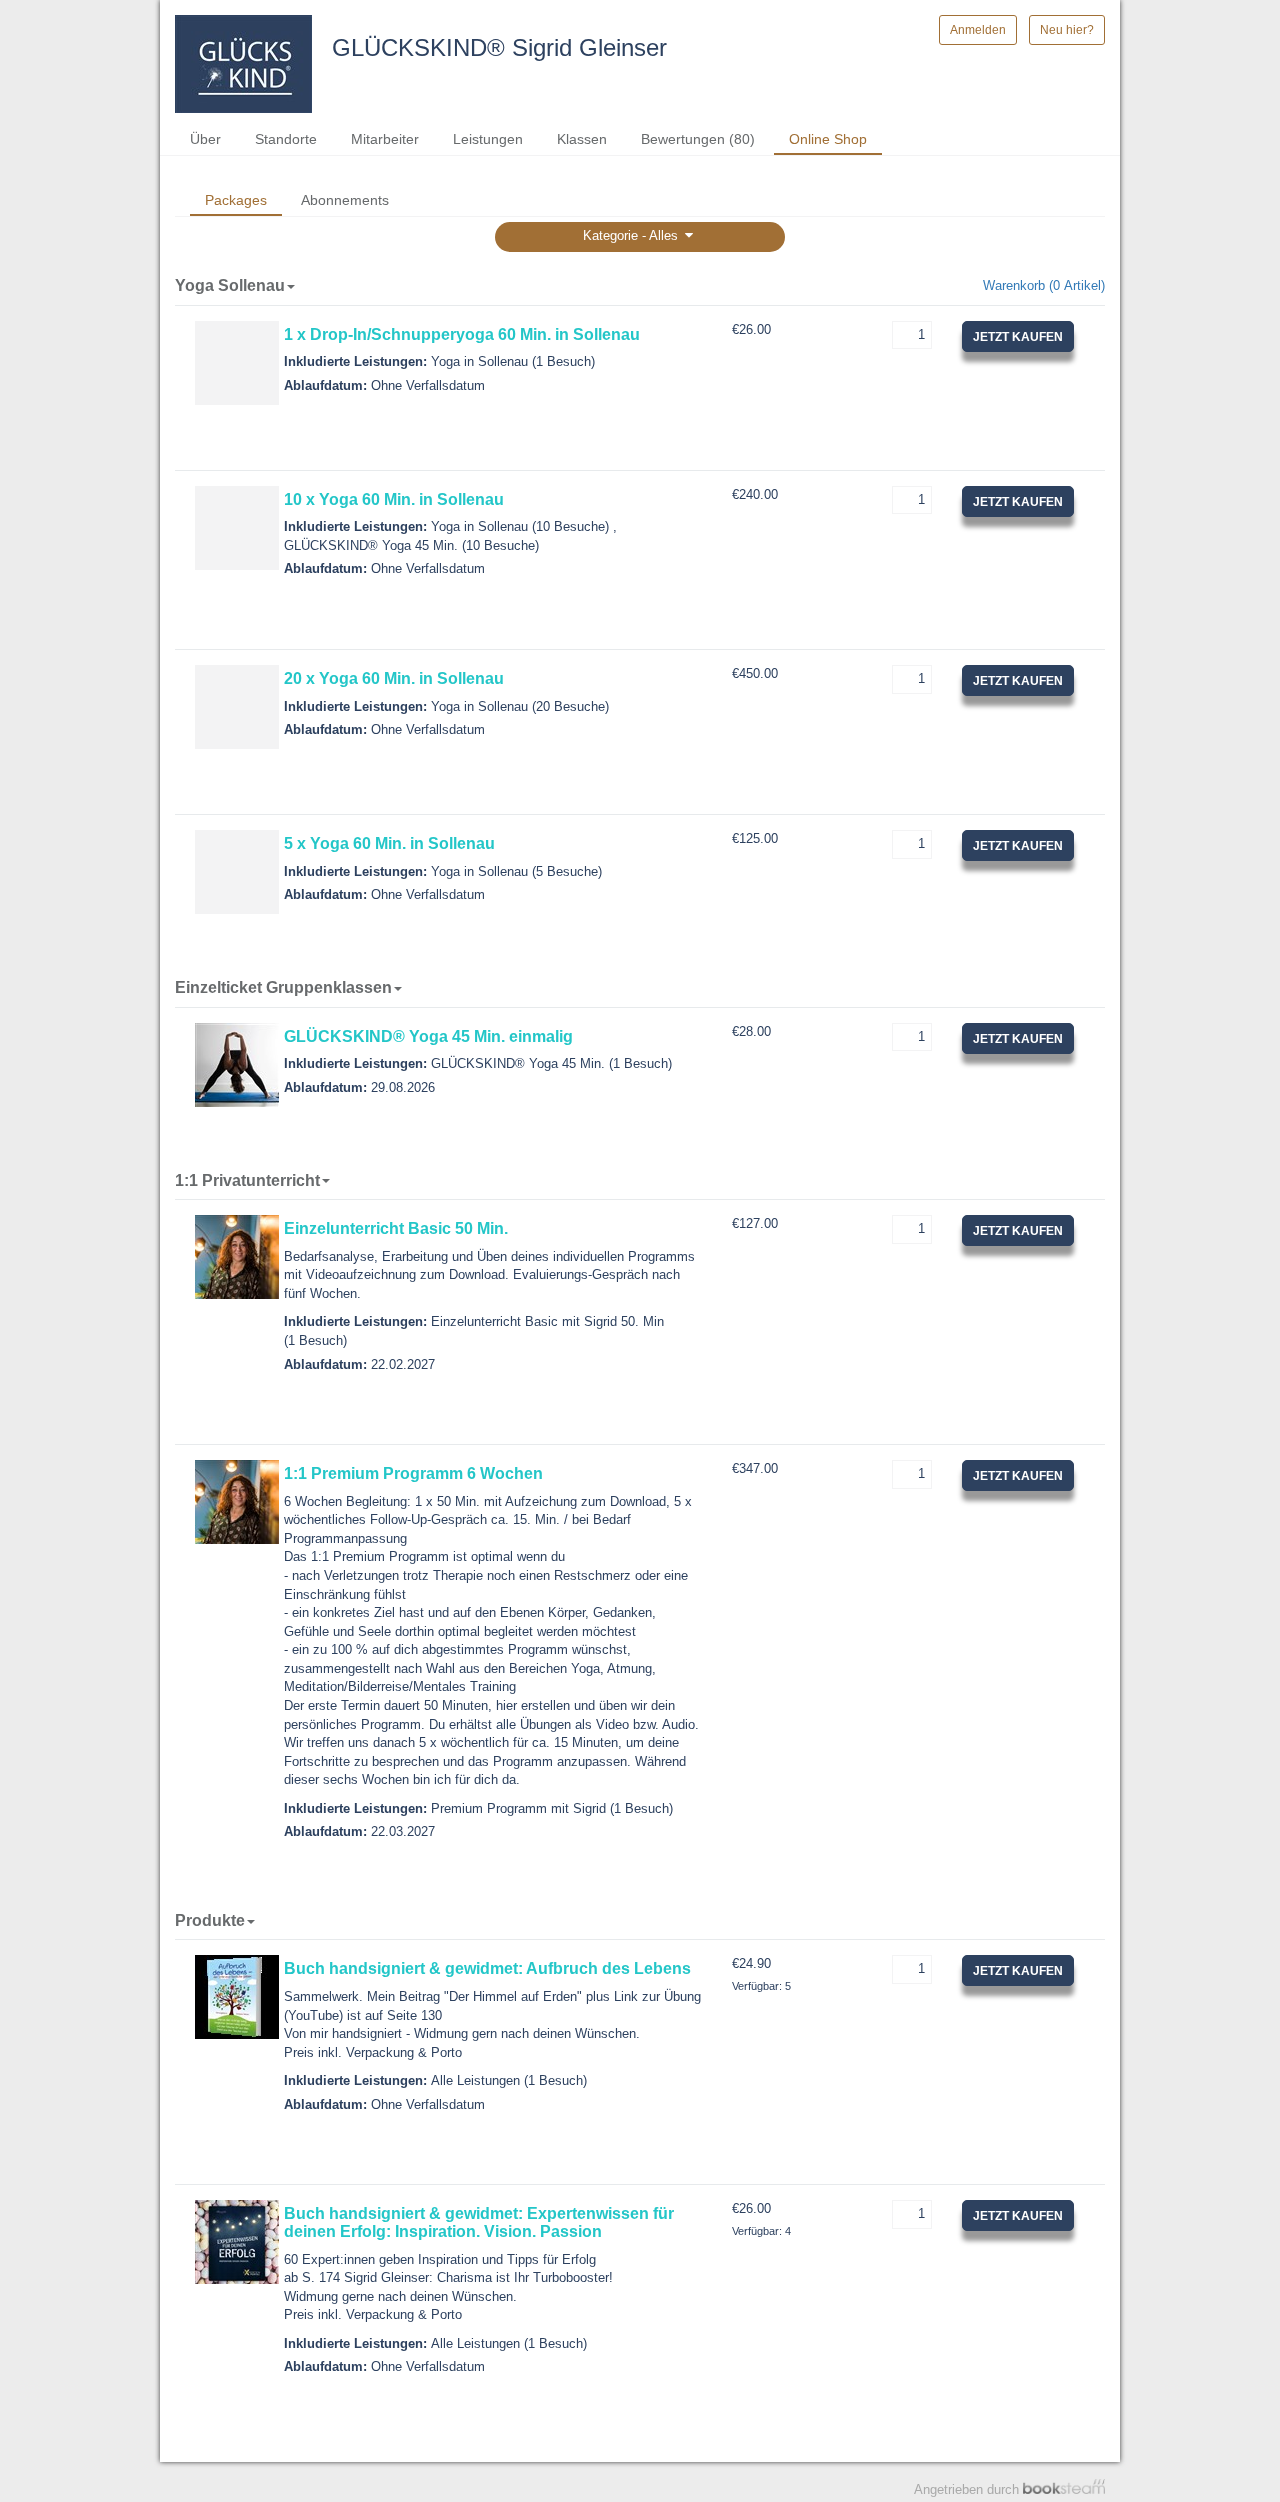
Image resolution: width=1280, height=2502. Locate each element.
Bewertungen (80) (698, 139)
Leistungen (488, 139)
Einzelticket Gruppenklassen (283, 987)
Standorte (286, 139)
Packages (236, 200)
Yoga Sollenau (230, 285)
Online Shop (828, 139)
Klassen (582, 139)
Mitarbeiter (385, 139)
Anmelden (978, 30)
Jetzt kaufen (1018, 337)
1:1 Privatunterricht (247, 1180)
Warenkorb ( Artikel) (1044, 285)
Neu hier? (1067, 30)
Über (205, 139)
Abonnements (345, 200)
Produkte (210, 1920)
